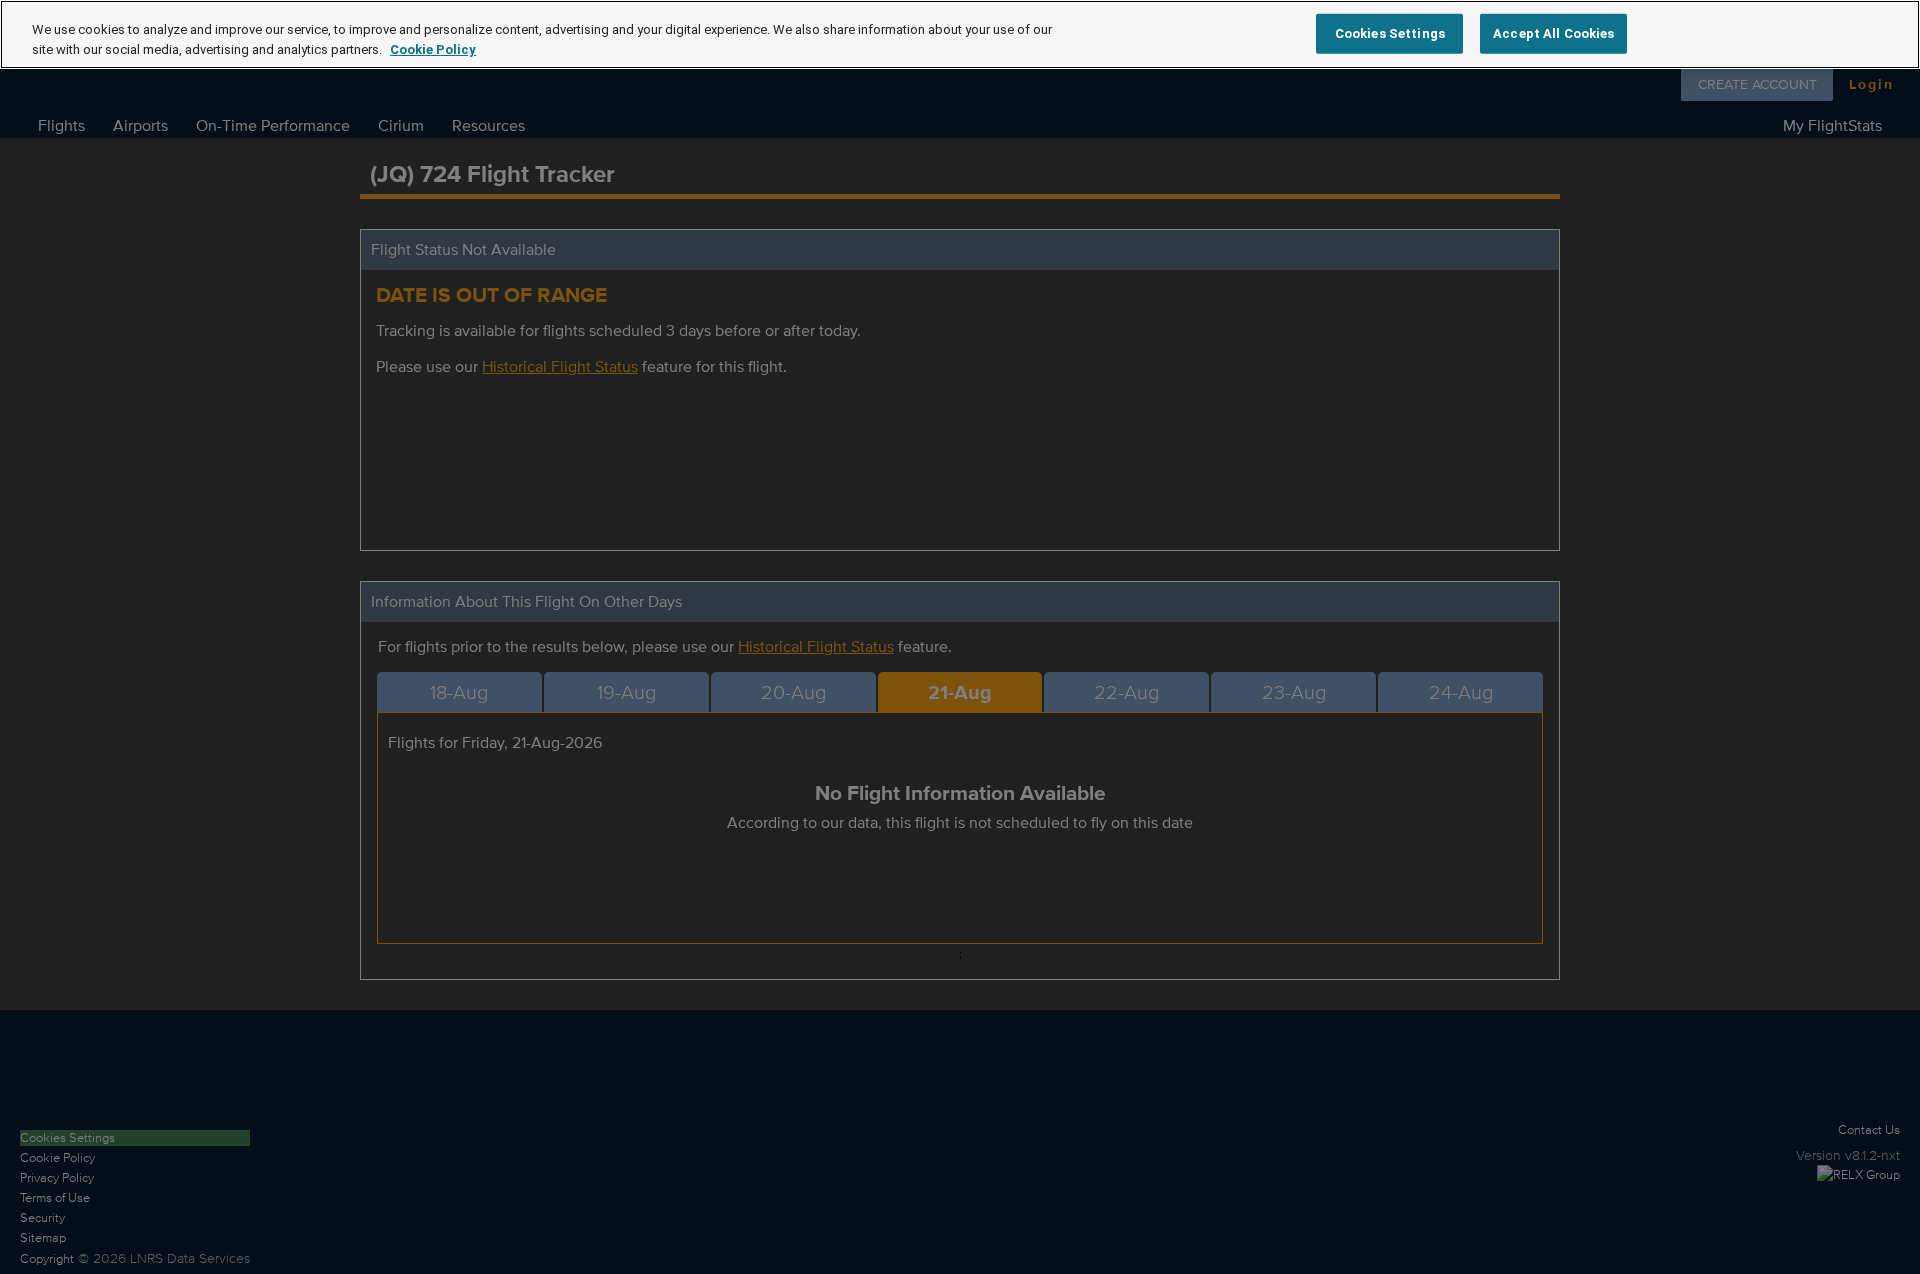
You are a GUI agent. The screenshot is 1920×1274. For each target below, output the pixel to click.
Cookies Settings (1390, 32)
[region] (960, 34)
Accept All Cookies (1553, 32)
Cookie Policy (433, 49)
